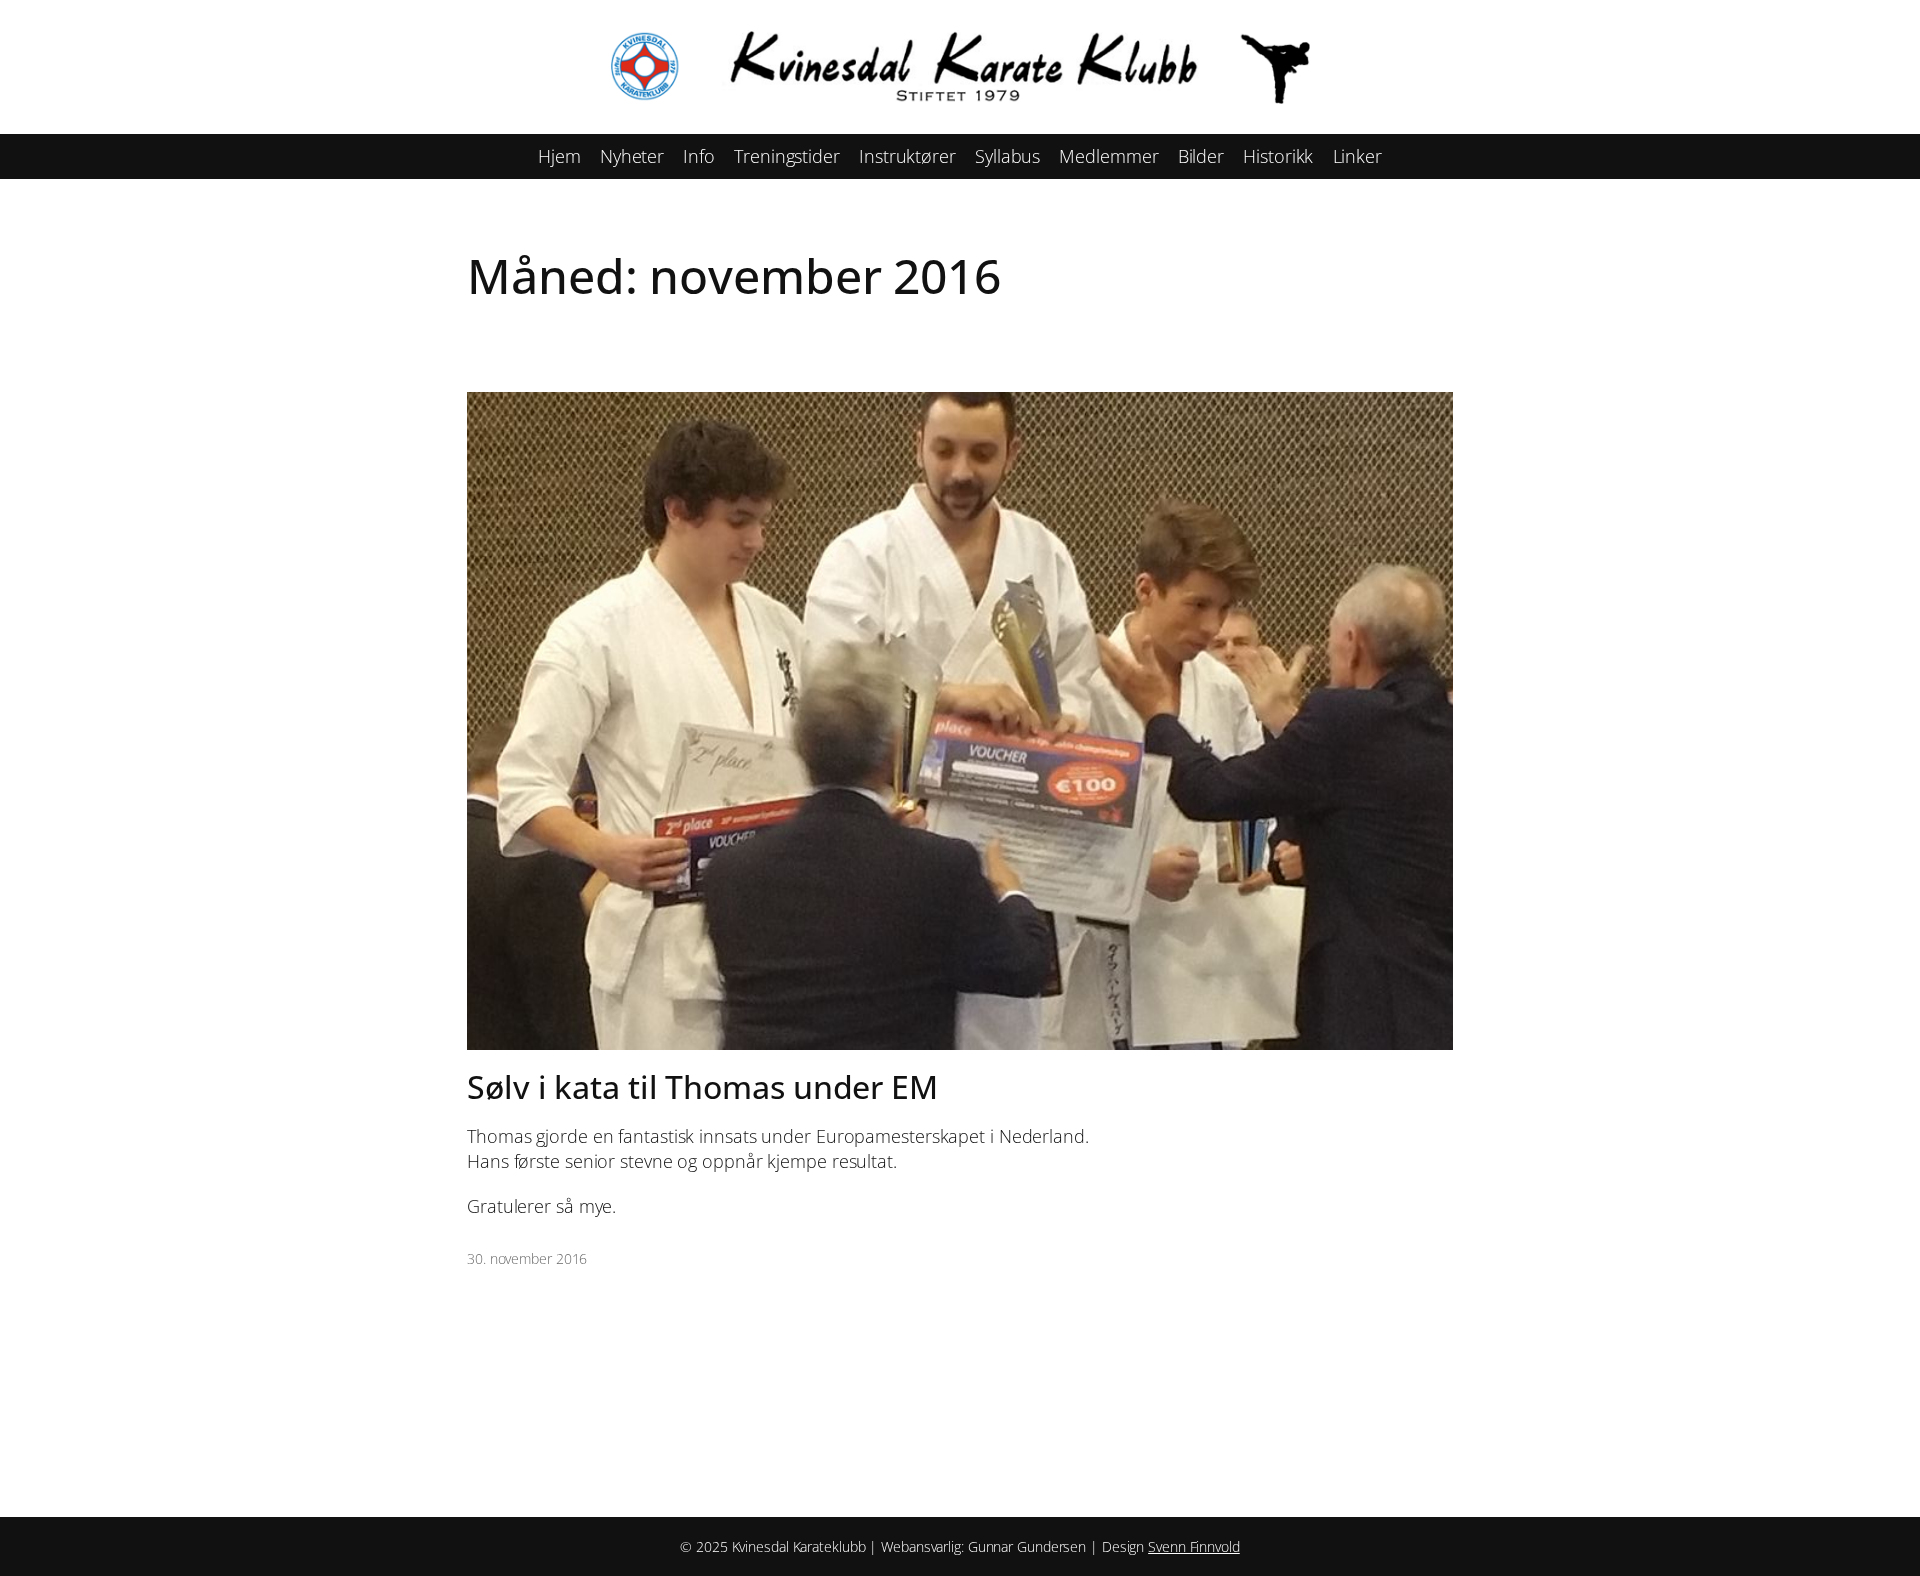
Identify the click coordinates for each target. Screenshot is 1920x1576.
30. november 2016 (527, 1258)
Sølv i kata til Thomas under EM (702, 1087)
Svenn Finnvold (1194, 1546)
